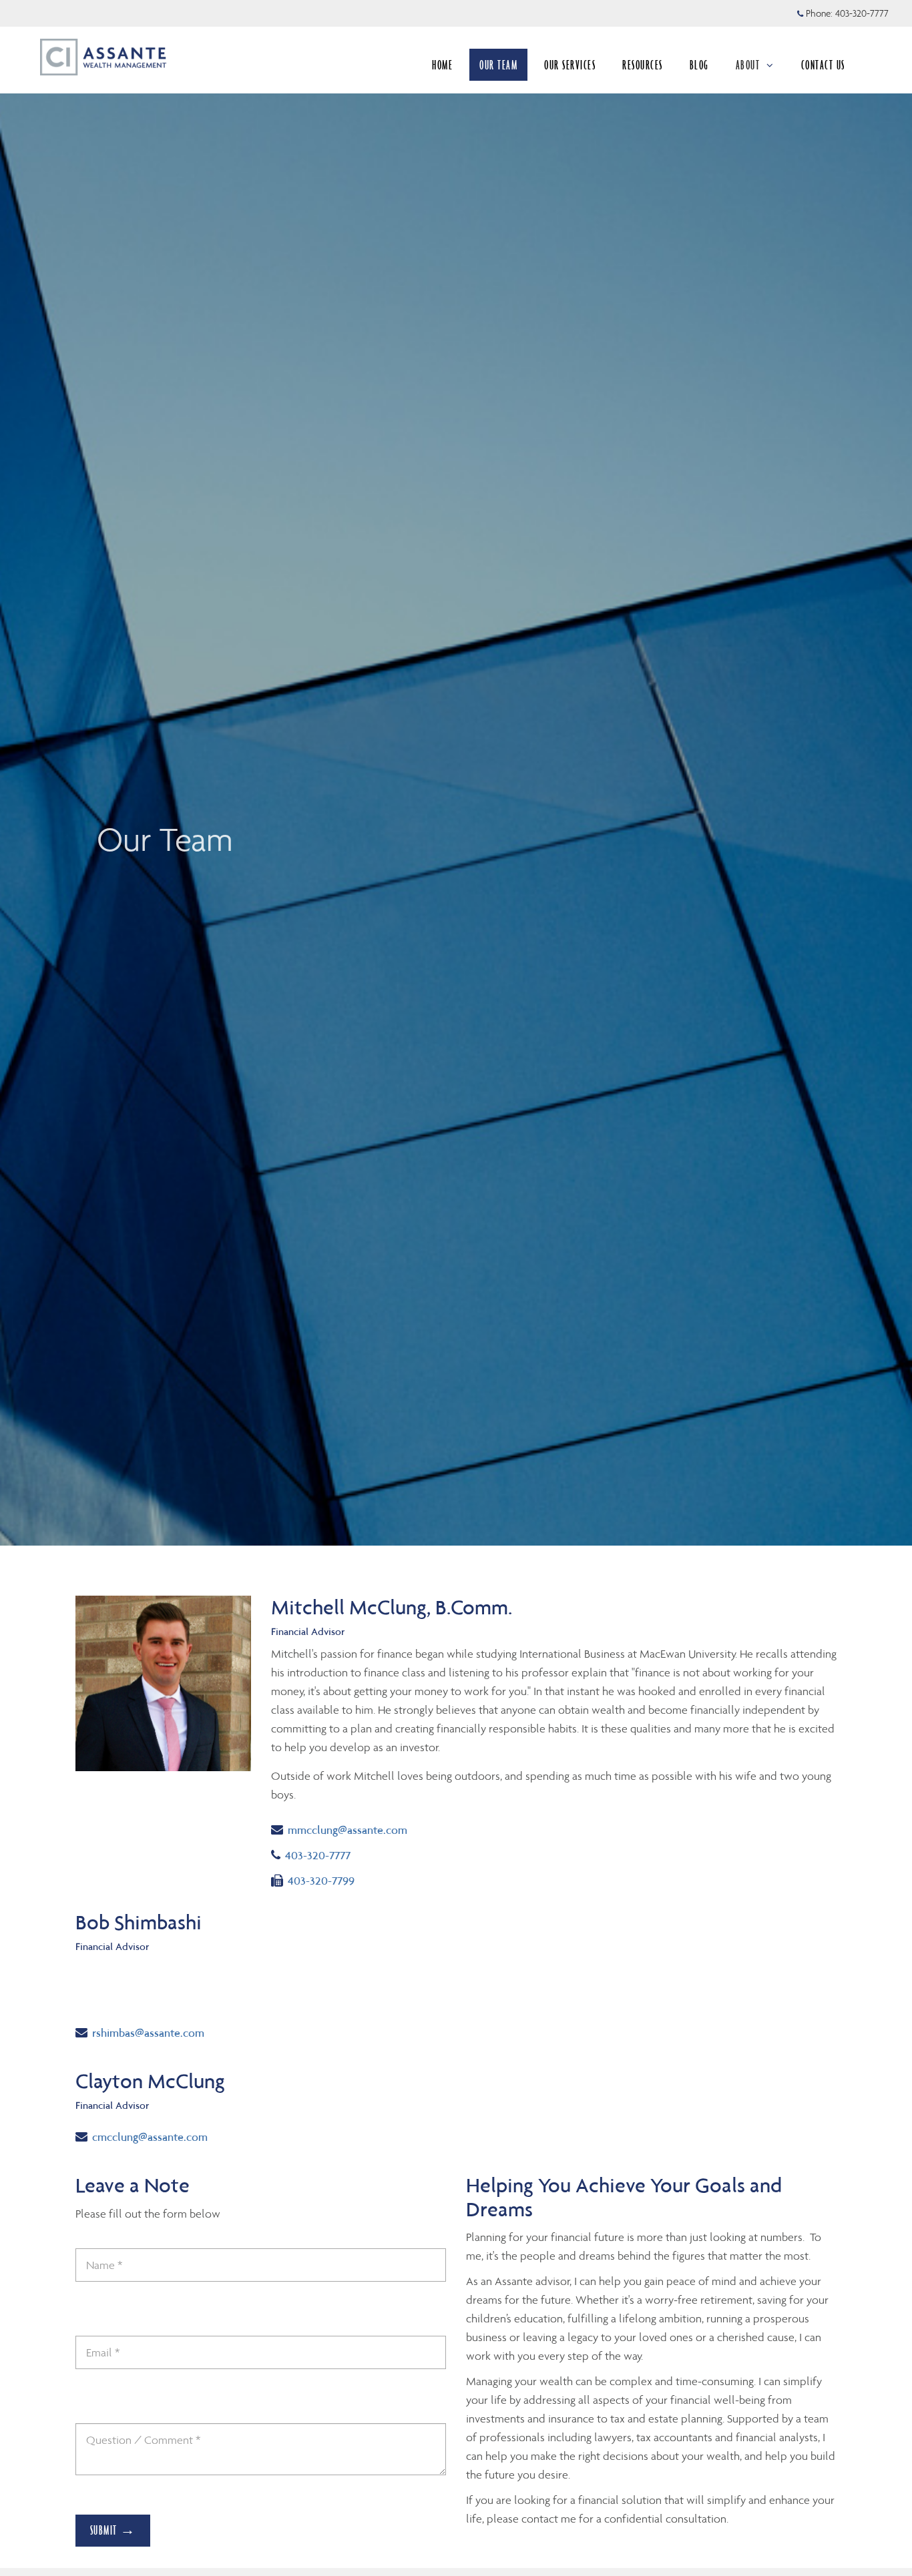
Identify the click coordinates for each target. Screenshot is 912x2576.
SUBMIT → (113, 2530)
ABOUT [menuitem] (748, 65)
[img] (456, 773)
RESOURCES (643, 65)
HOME (442, 65)
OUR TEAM (498, 65)
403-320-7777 (862, 13)
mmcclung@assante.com (347, 1830)
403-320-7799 (321, 1880)
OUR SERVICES (570, 65)
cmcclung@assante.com (150, 2137)
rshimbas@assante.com (148, 2032)
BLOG (699, 65)
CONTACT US (823, 65)
